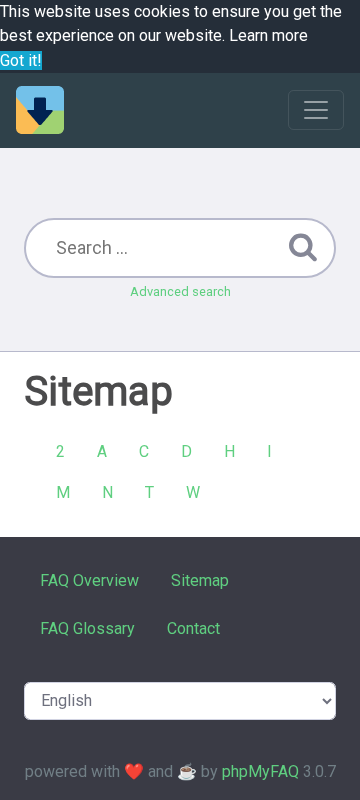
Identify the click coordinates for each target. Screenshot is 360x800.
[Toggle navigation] (316, 110)
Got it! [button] (21, 60)
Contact (193, 628)
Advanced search (180, 291)
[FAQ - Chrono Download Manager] (40, 110)
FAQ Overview (89, 580)
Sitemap (200, 580)
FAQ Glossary (87, 628)
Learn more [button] (268, 35)
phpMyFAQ (260, 771)
